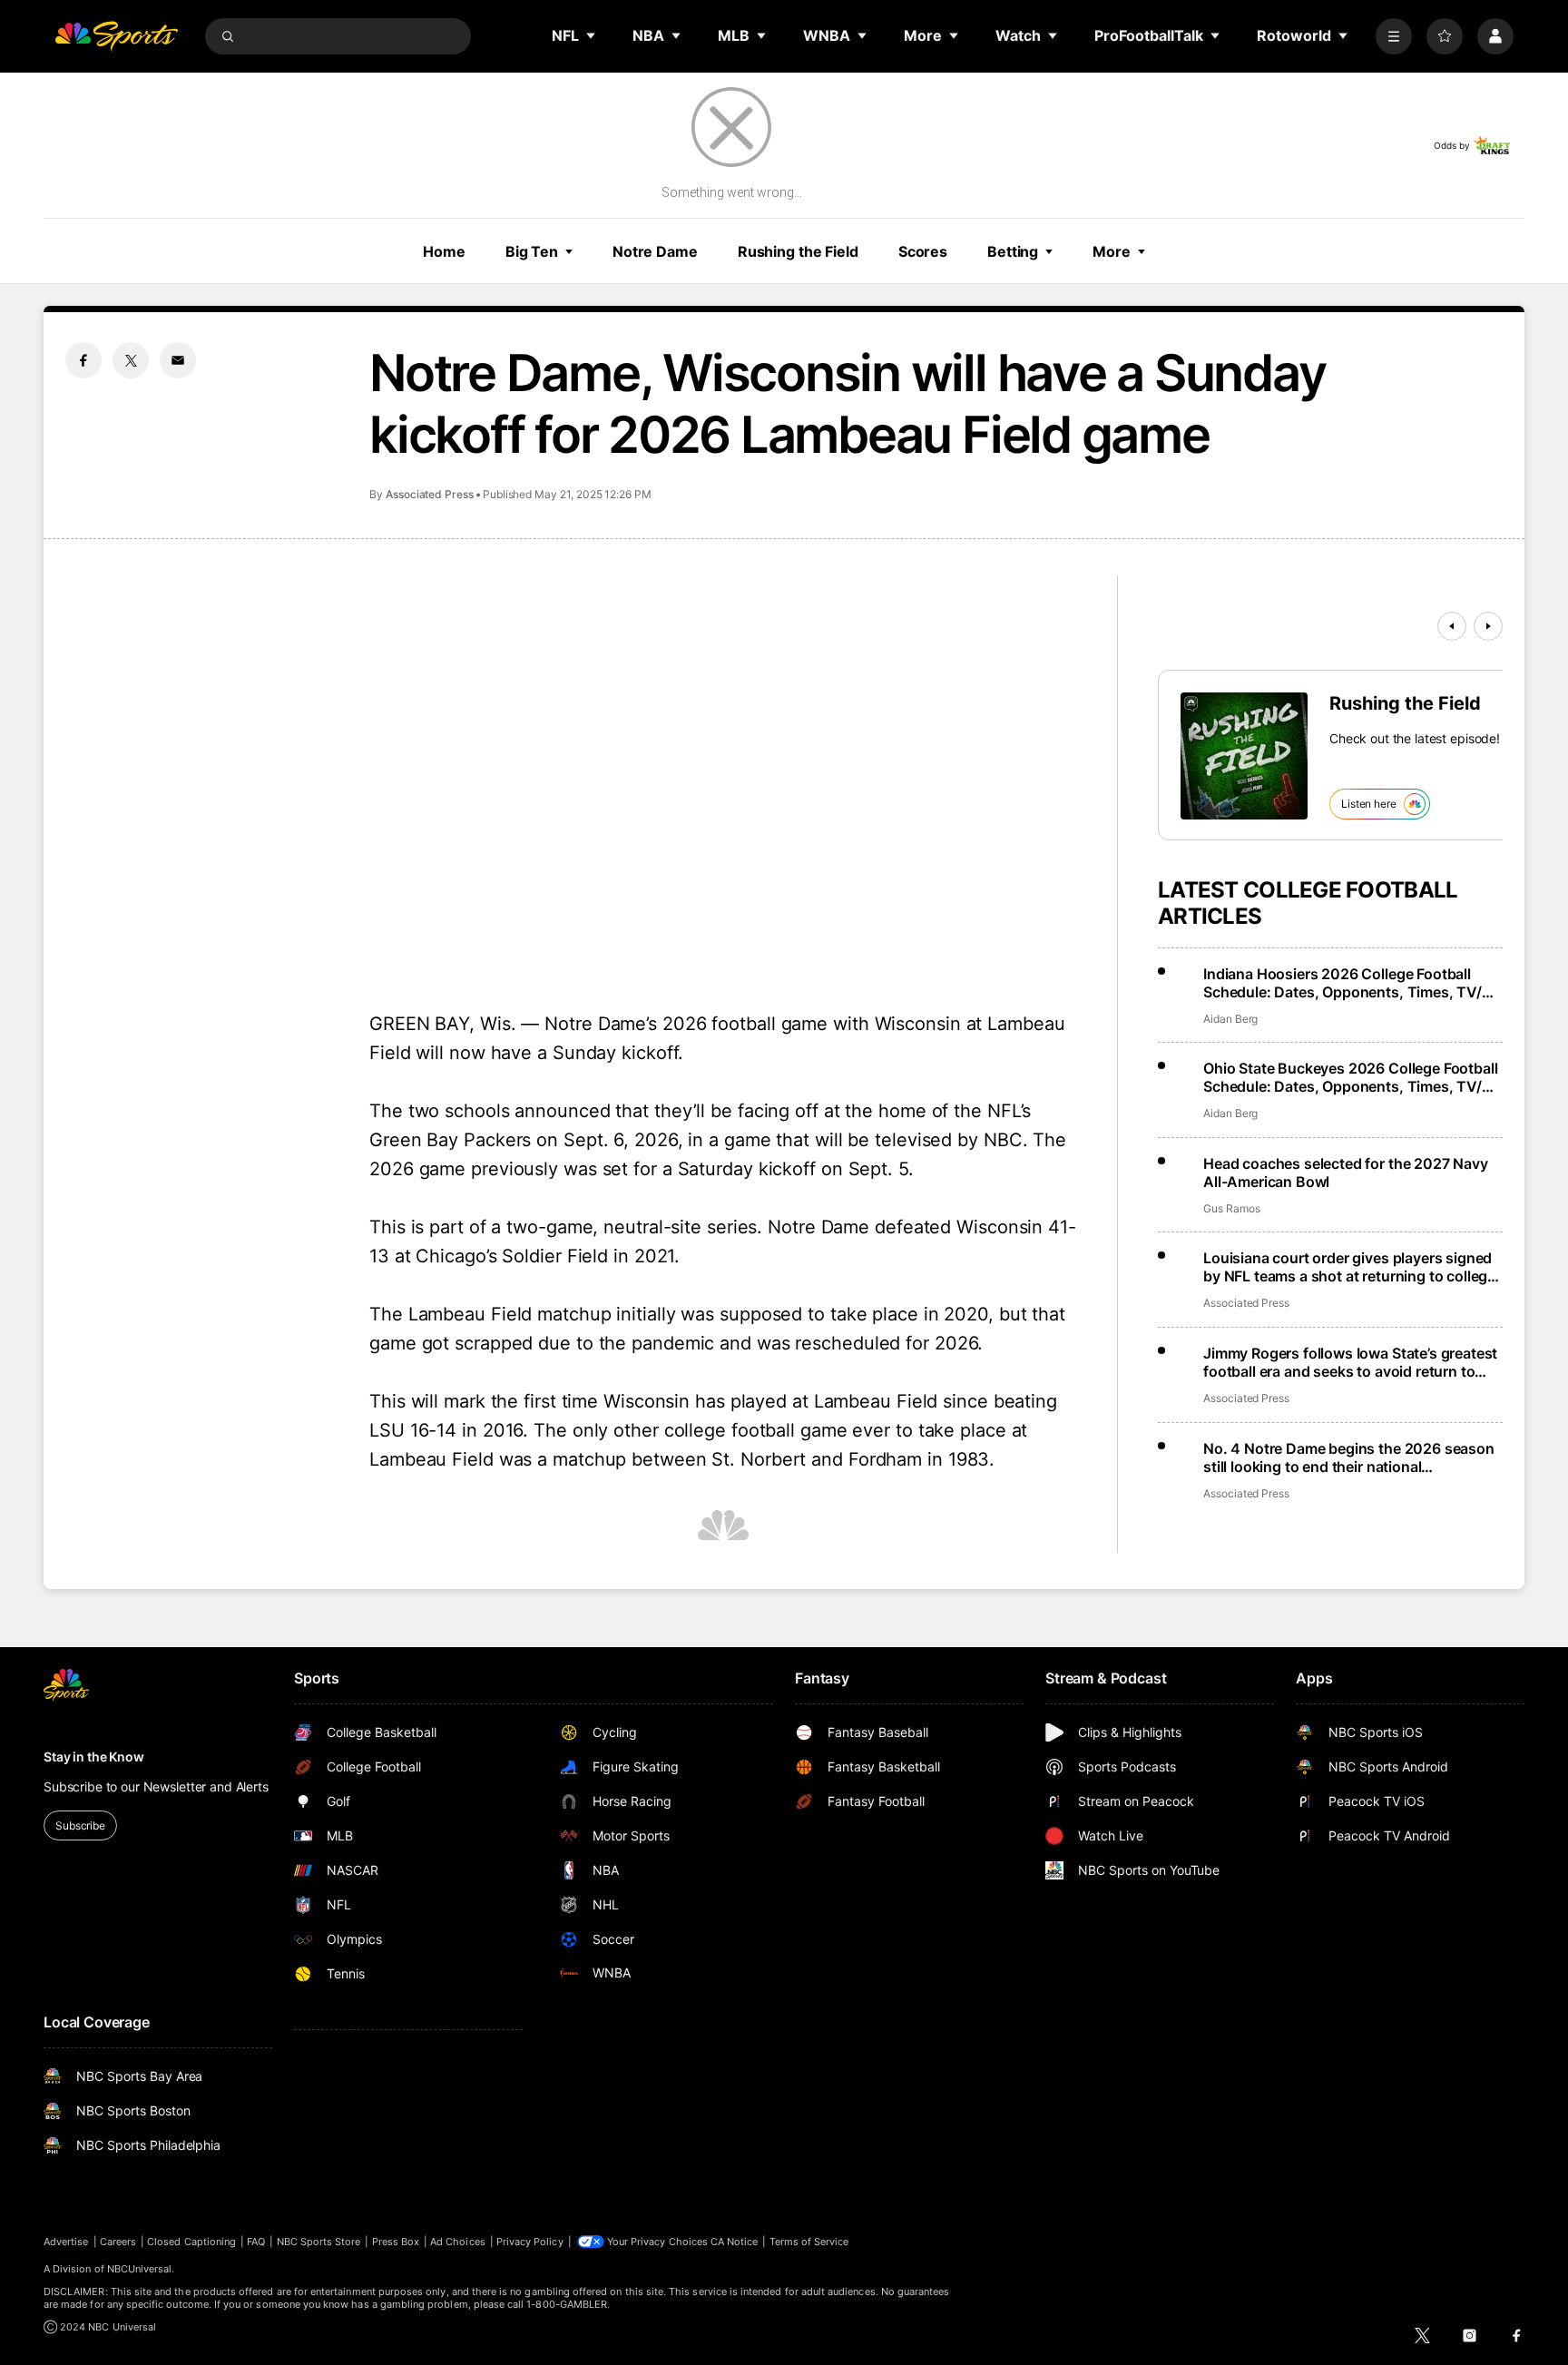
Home (444, 251)
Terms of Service (809, 2242)
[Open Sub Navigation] (592, 35)
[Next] (1488, 626)
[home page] (116, 36)
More (1112, 251)
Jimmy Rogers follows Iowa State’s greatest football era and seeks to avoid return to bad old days (1350, 1362)
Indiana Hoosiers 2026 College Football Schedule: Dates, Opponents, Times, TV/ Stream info (1343, 983)
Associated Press (430, 494)
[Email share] (178, 360)
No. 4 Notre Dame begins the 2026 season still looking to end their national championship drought (1349, 1457)
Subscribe (80, 1825)
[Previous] (1452, 626)
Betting (1013, 251)
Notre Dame (655, 251)
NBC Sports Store (319, 2242)
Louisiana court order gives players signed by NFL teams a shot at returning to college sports (1349, 1267)
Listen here (1369, 804)
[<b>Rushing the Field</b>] (1244, 756)
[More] (1394, 36)
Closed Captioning (191, 2242)
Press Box (396, 2242)
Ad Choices (458, 2242)
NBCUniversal (140, 2269)
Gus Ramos (1231, 1208)
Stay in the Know (94, 1757)
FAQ (256, 2242)
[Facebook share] (83, 360)
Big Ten (532, 251)
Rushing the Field (798, 251)
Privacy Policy (530, 2242)
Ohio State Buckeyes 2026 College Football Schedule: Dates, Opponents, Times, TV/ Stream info (1350, 1077)
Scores (923, 251)
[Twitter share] (131, 360)
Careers (118, 2242)
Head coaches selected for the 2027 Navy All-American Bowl (1346, 1173)
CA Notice (735, 2242)
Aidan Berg (1230, 1019)
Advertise (66, 2242)
